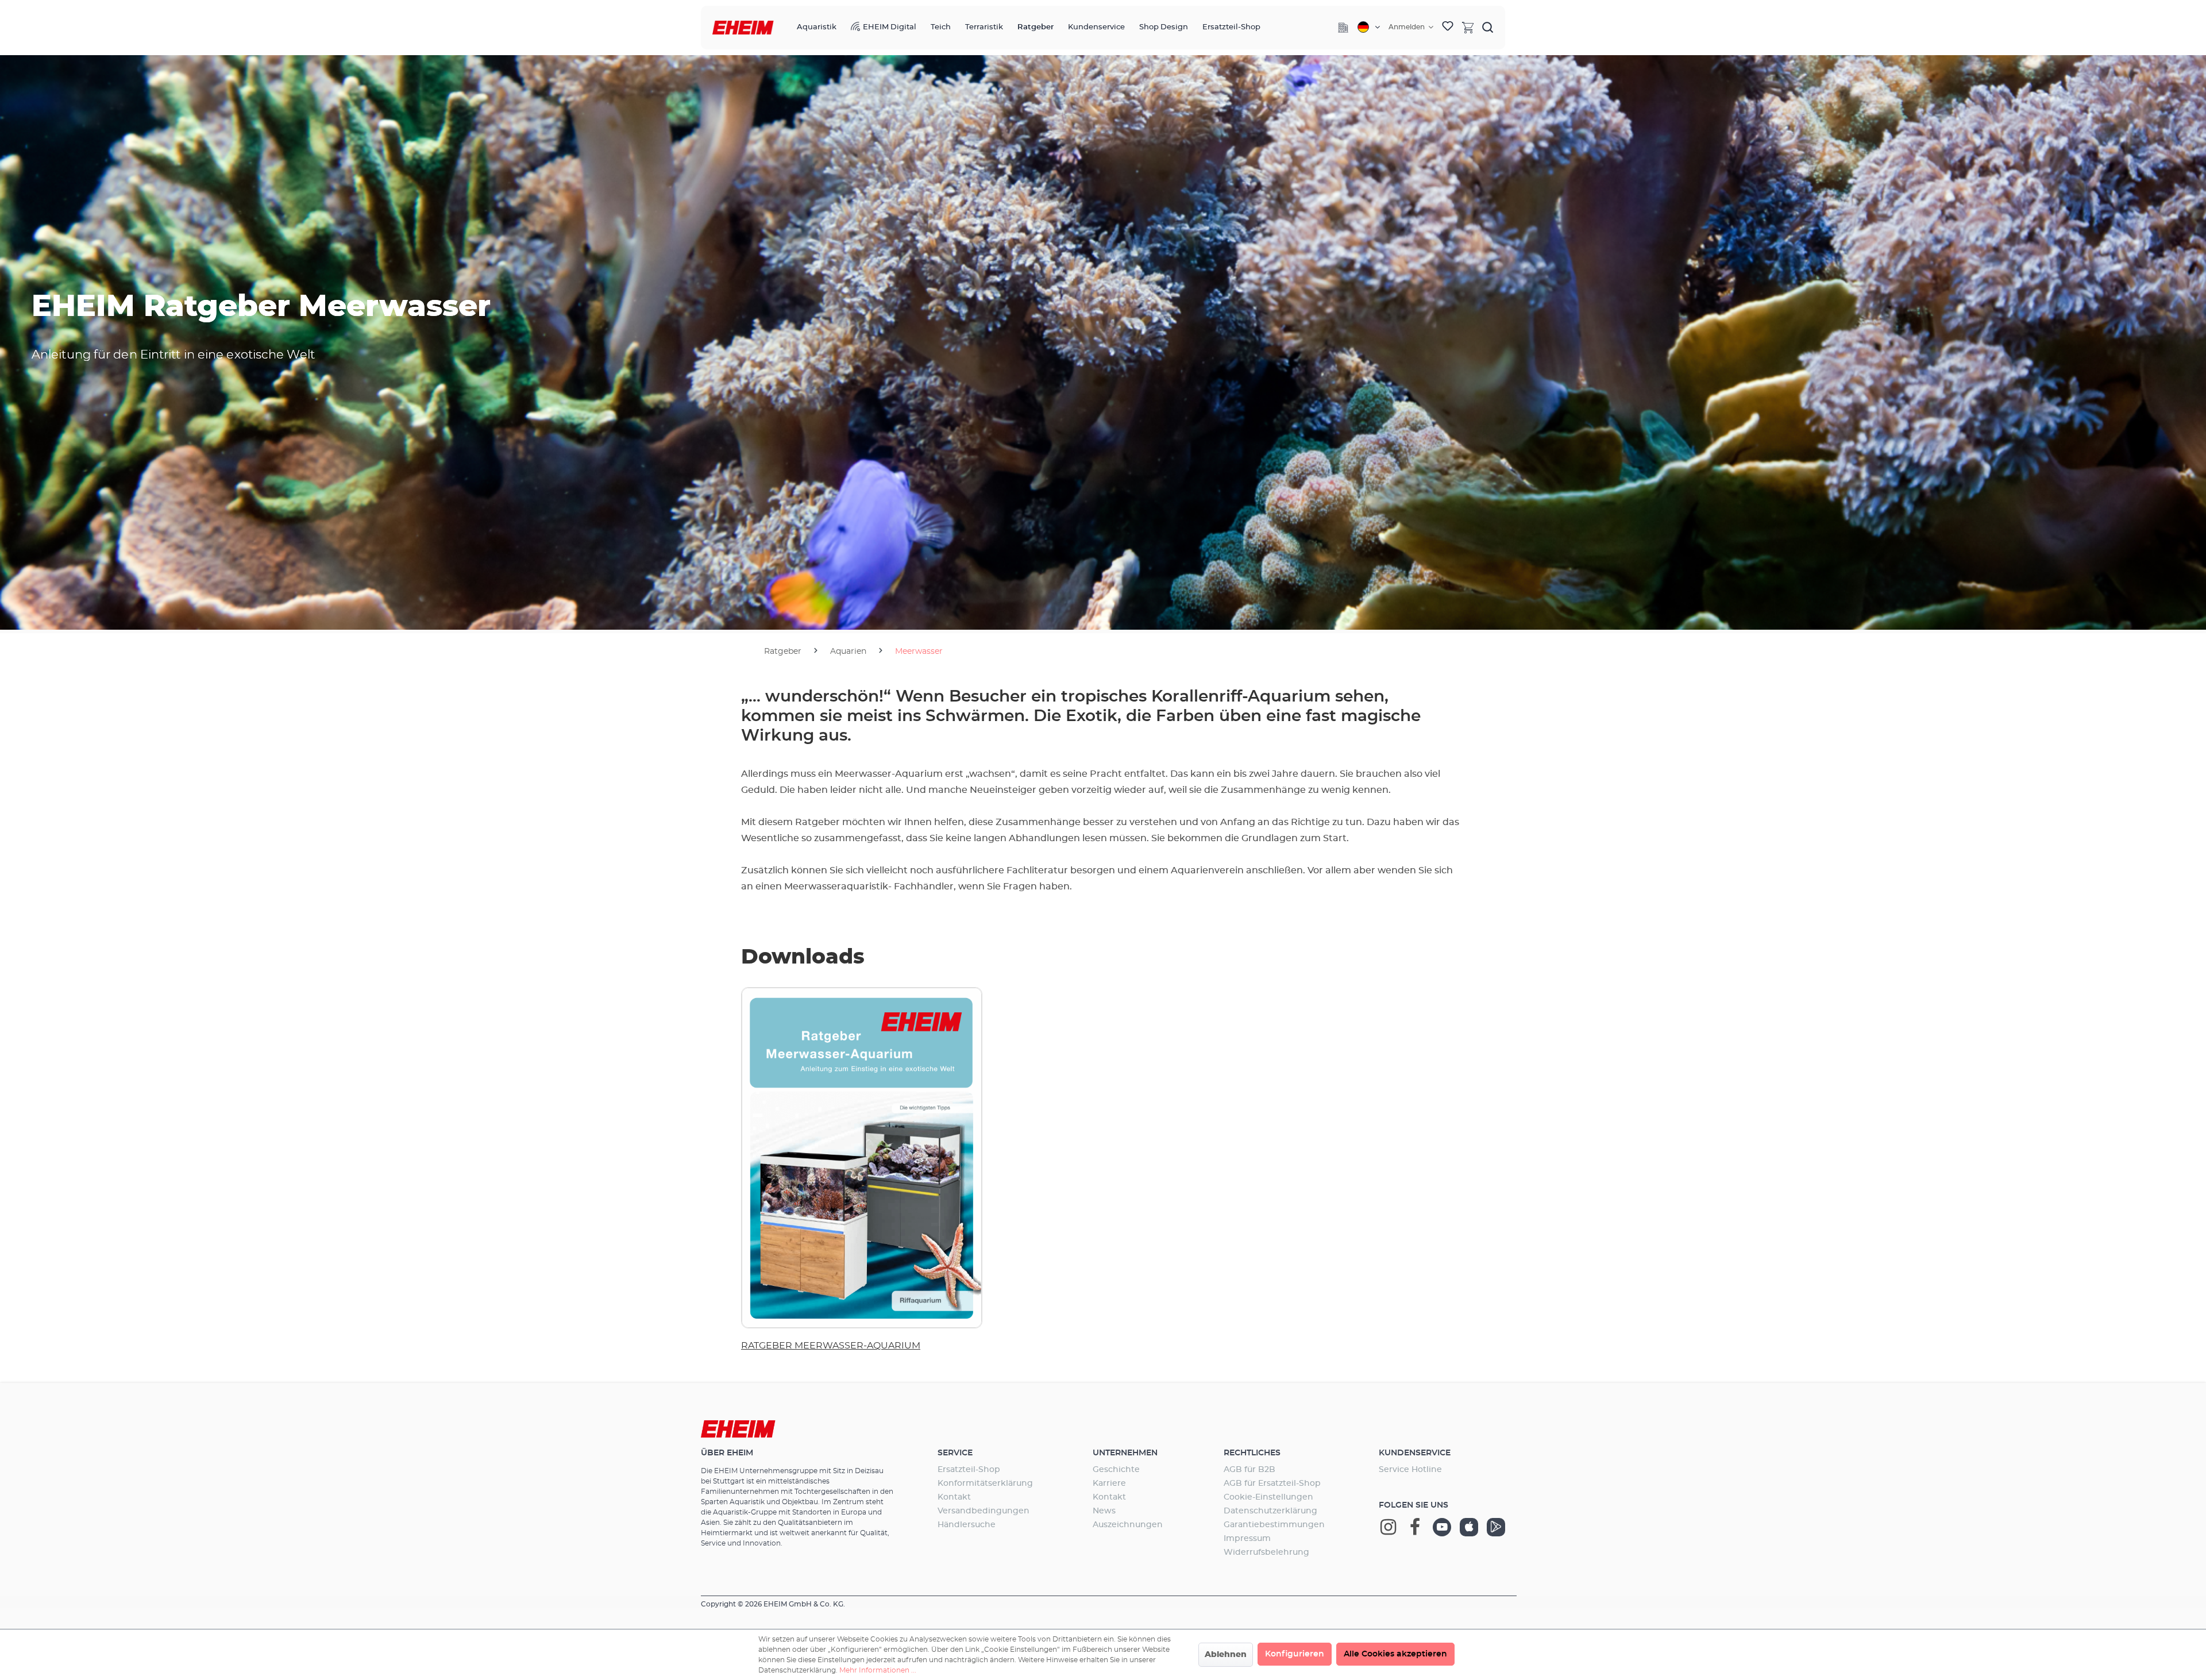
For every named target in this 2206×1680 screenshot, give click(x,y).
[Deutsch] (1369, 27)
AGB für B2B (1249, 1470)
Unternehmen (1125, 1453)
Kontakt (954, 1497)
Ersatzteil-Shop (969, 1470)
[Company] (1343, 28)
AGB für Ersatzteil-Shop (1272, 1484)
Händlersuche (967, 1525)
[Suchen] (1488, 27)
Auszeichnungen (1128, 1525)
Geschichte (1116, 1470)
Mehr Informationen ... (878, 1670)
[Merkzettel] (1448, 28)
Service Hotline (1410, 1470)
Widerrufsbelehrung (1266, 1552)
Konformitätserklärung (985, 1484)
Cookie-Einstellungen (1268, 1497)
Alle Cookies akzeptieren (1395, 1654)
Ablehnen (1226, 1655)
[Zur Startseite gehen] (743, 28)
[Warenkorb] (1468, 27)
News (1104, 1511)
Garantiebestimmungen (1274, 1525)
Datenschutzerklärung (1270, 1511)
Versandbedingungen (984, 1511)
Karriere (1109, 1484)
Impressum (1247, 1539)
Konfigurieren (1295, 1654)
